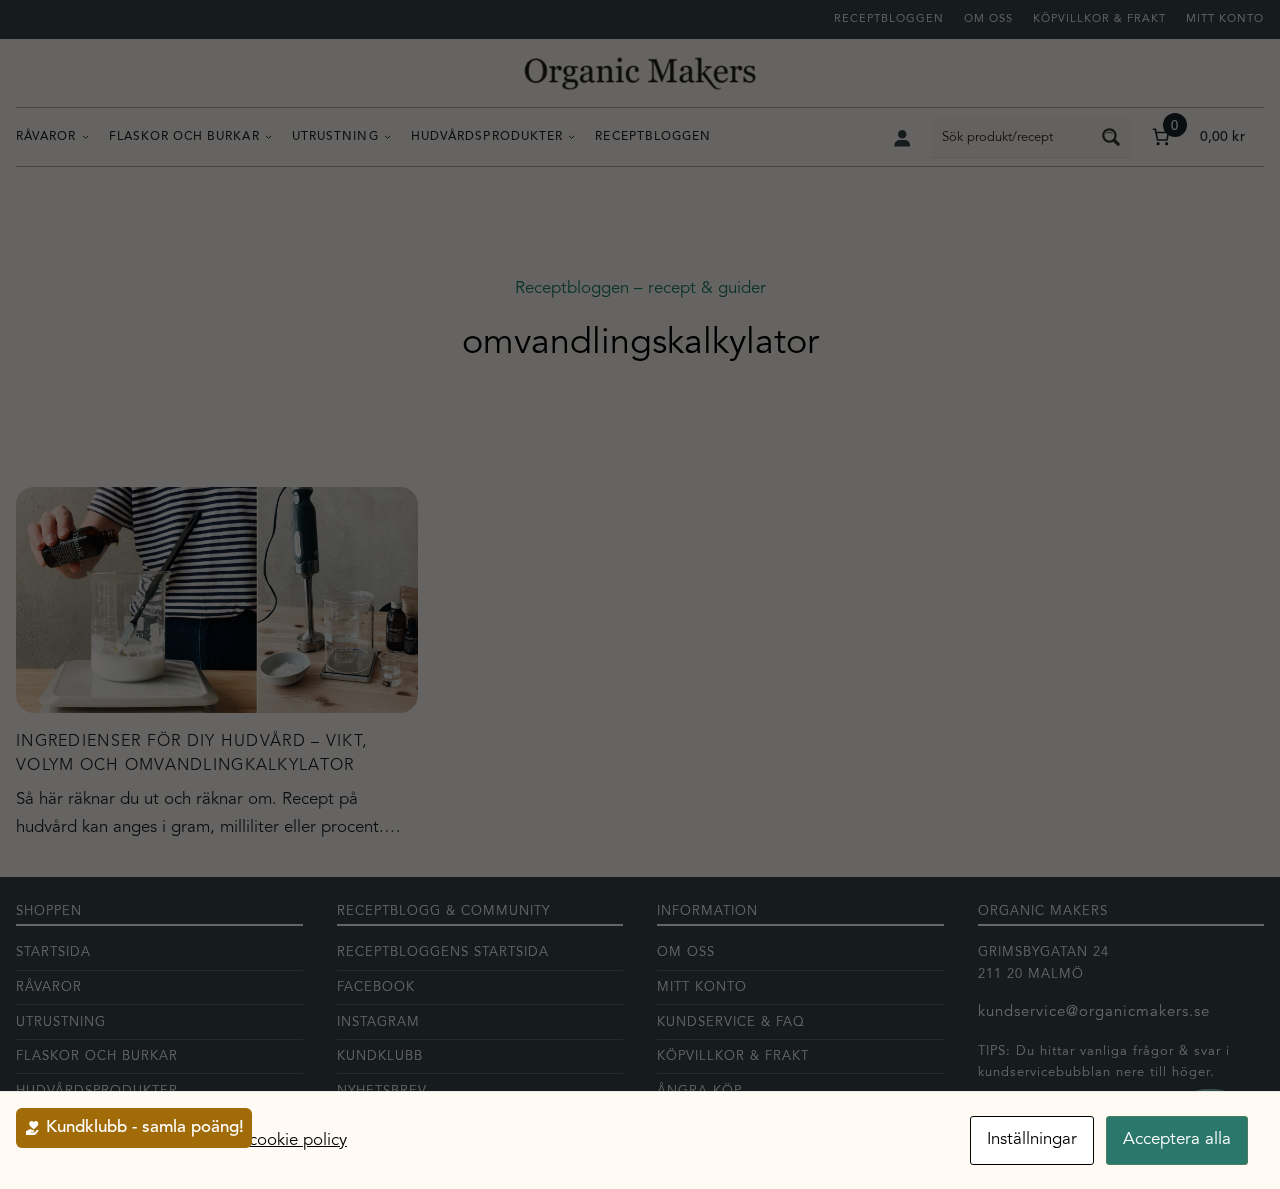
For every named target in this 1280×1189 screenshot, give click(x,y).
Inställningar (1032, 1139)
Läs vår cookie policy (269, 1140)
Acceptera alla (1177, 1139)
